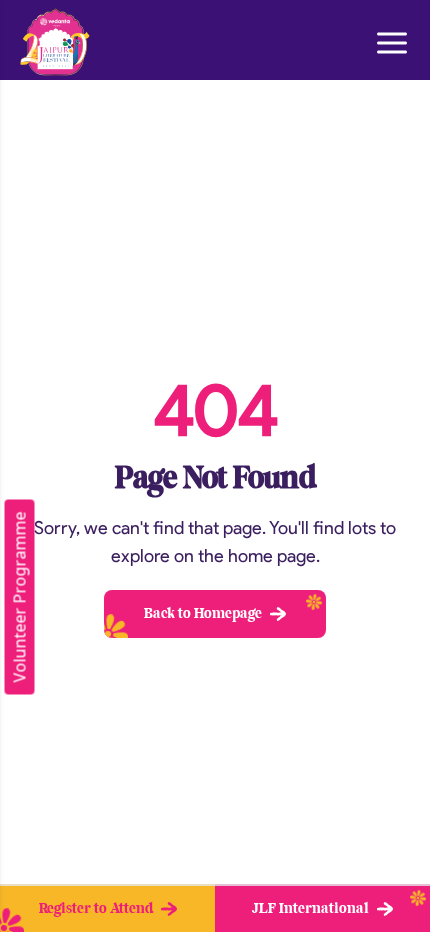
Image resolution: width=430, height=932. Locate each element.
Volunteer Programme (20, 597)
